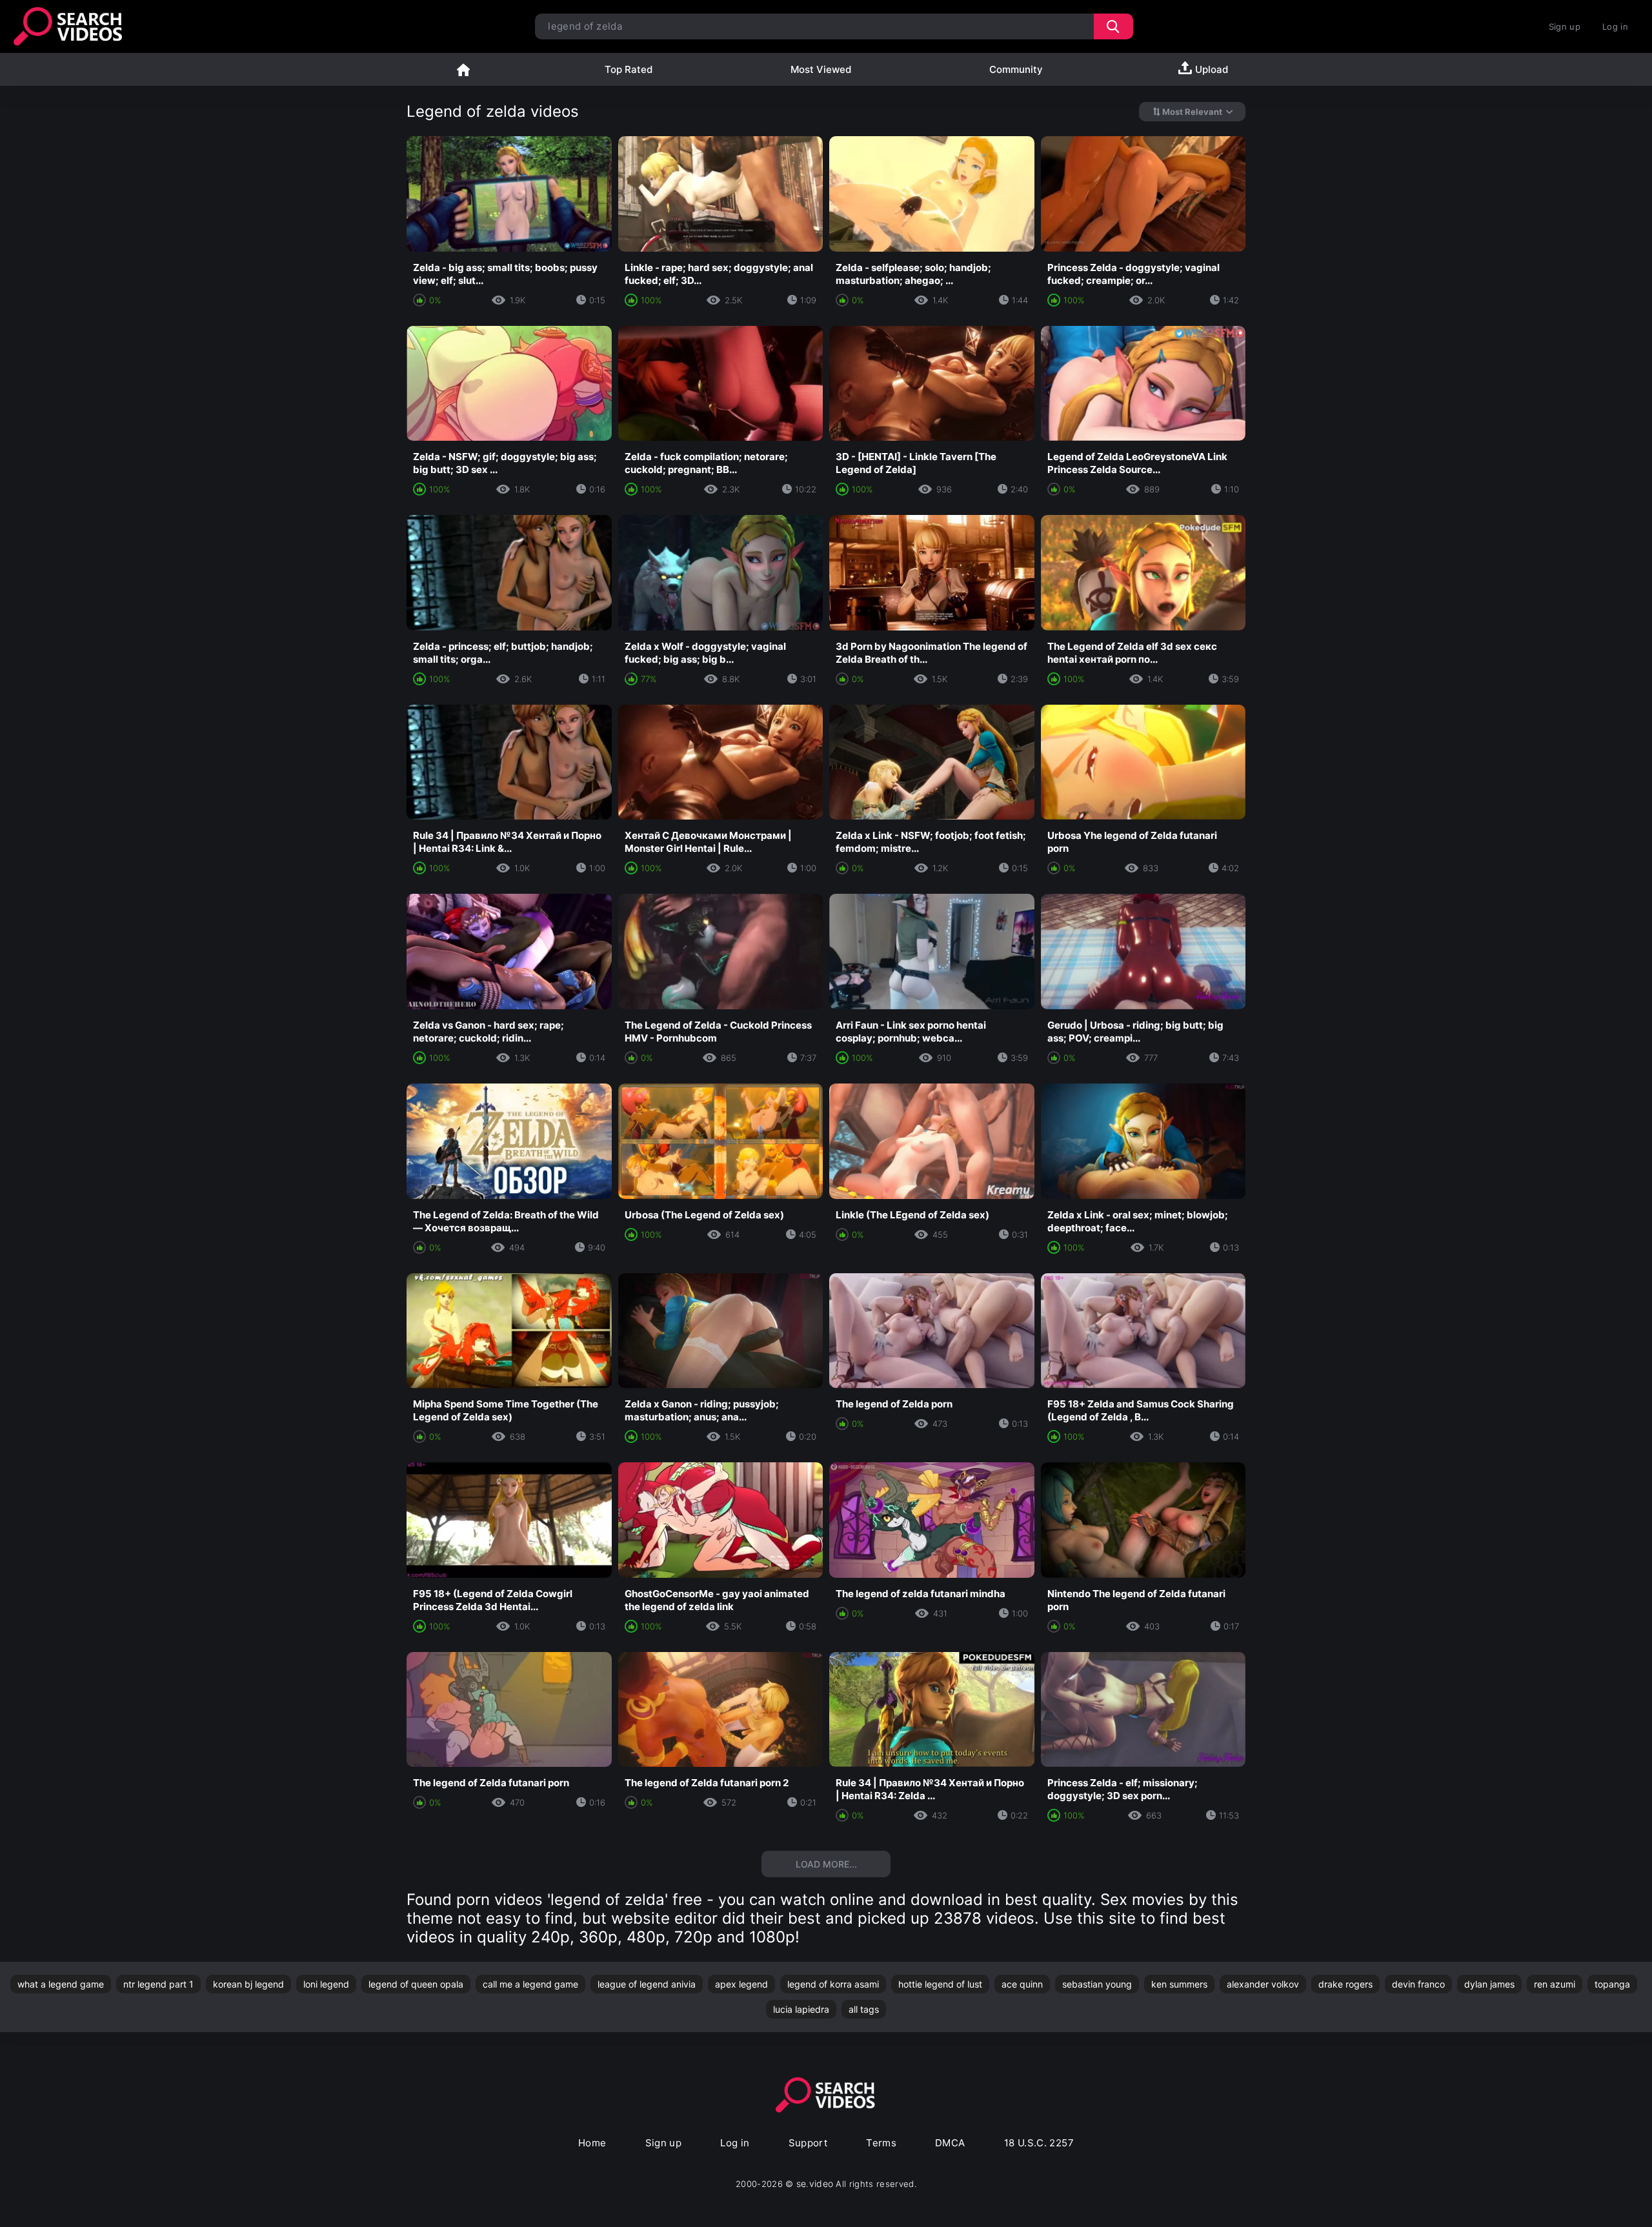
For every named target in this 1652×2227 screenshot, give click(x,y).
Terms (881, 2143)
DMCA (950, 2143)
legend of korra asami (833, 1984)
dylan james (1489, 1984)
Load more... (826, 1864)
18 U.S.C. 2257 (1039, 2143)
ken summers (1179, 1984)
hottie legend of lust (940, 1984)
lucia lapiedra (801, 2009)
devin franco (1418, 1984)
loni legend (326, 1984)
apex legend (741, 1984)
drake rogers (1345, 1984)
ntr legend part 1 (158, 1984)
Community (1016, 69)
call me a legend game (530, 1984)
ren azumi (1555, 1984)
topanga (1612, 1984)
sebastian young (1097, 1984)
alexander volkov (1263, 1984)
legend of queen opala (416, 1984)
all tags (864, 2009)
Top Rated (629, 69)
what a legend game (61, 1984)
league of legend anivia (647, 1984)
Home (463, 69)
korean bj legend (248, 1984)
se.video (815, 2183)
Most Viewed (821, 69)
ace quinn (1022, 1984)
